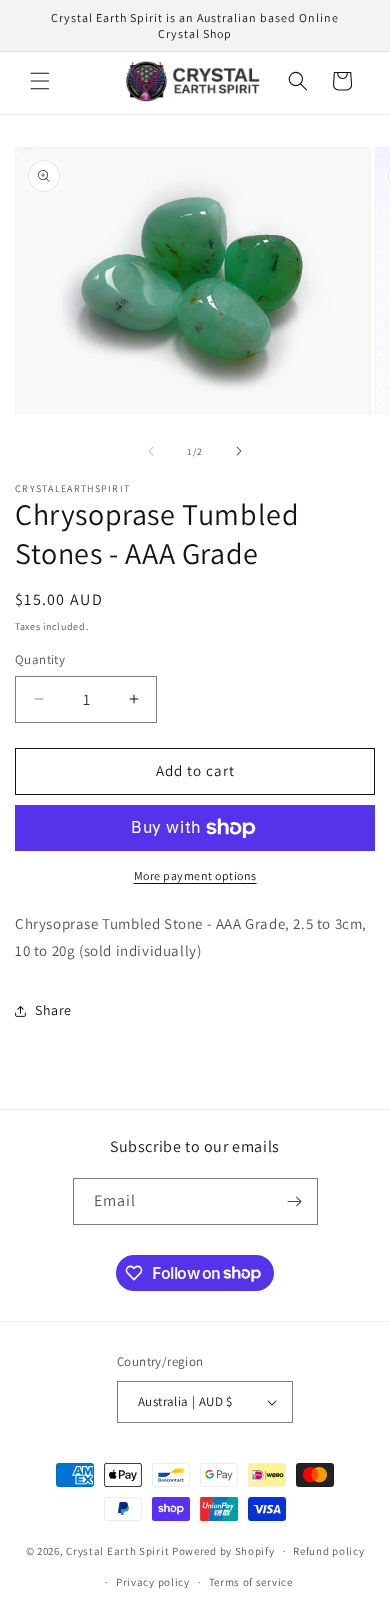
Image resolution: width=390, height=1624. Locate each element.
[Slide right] (239, 451)
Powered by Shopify (223, 1551)
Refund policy (328, 1551)
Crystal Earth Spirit (117, 1551)
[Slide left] (151, 451)
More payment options (195, 875)
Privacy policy (153, 1582)
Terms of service (251, 1582)
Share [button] (53, 1010)
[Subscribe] (295, 1201)
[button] (40, 81)
